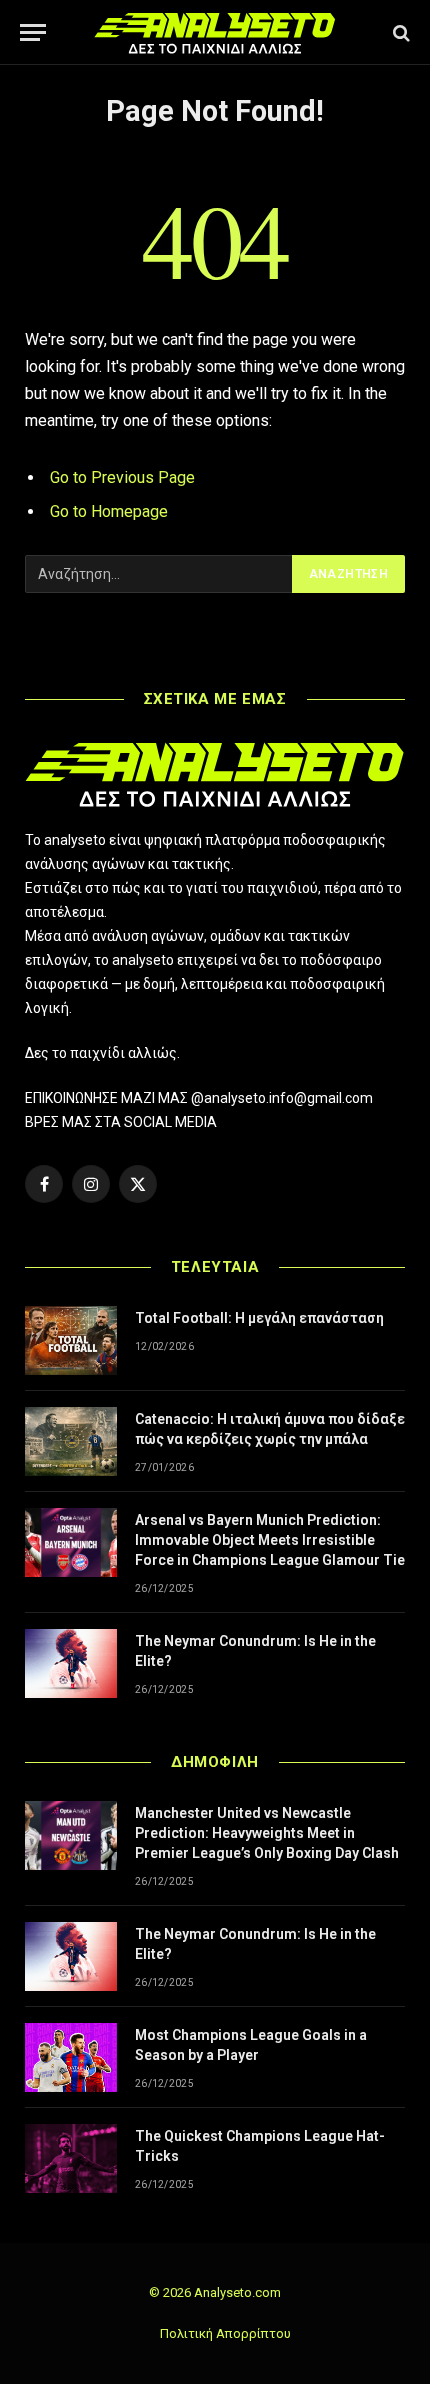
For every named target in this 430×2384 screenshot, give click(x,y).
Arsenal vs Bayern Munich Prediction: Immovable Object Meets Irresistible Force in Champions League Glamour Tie (270, 1540)
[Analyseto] (215, 32)
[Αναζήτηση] (399, 32)
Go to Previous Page (122, 477)
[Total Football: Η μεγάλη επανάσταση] (71, 1340)
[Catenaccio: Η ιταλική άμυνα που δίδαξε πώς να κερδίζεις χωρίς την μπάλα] (71, 1441)
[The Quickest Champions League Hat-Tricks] (71, 2158)
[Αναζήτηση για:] (159, 574)
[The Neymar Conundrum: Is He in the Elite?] (71, 1663)
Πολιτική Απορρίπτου (225, 2333)
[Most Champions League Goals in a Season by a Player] (71, 2057)
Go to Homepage (109, 511)
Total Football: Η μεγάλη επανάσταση (259, 1318)
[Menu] (33, 32)
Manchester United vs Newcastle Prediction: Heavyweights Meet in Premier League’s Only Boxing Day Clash (267, 1833)
